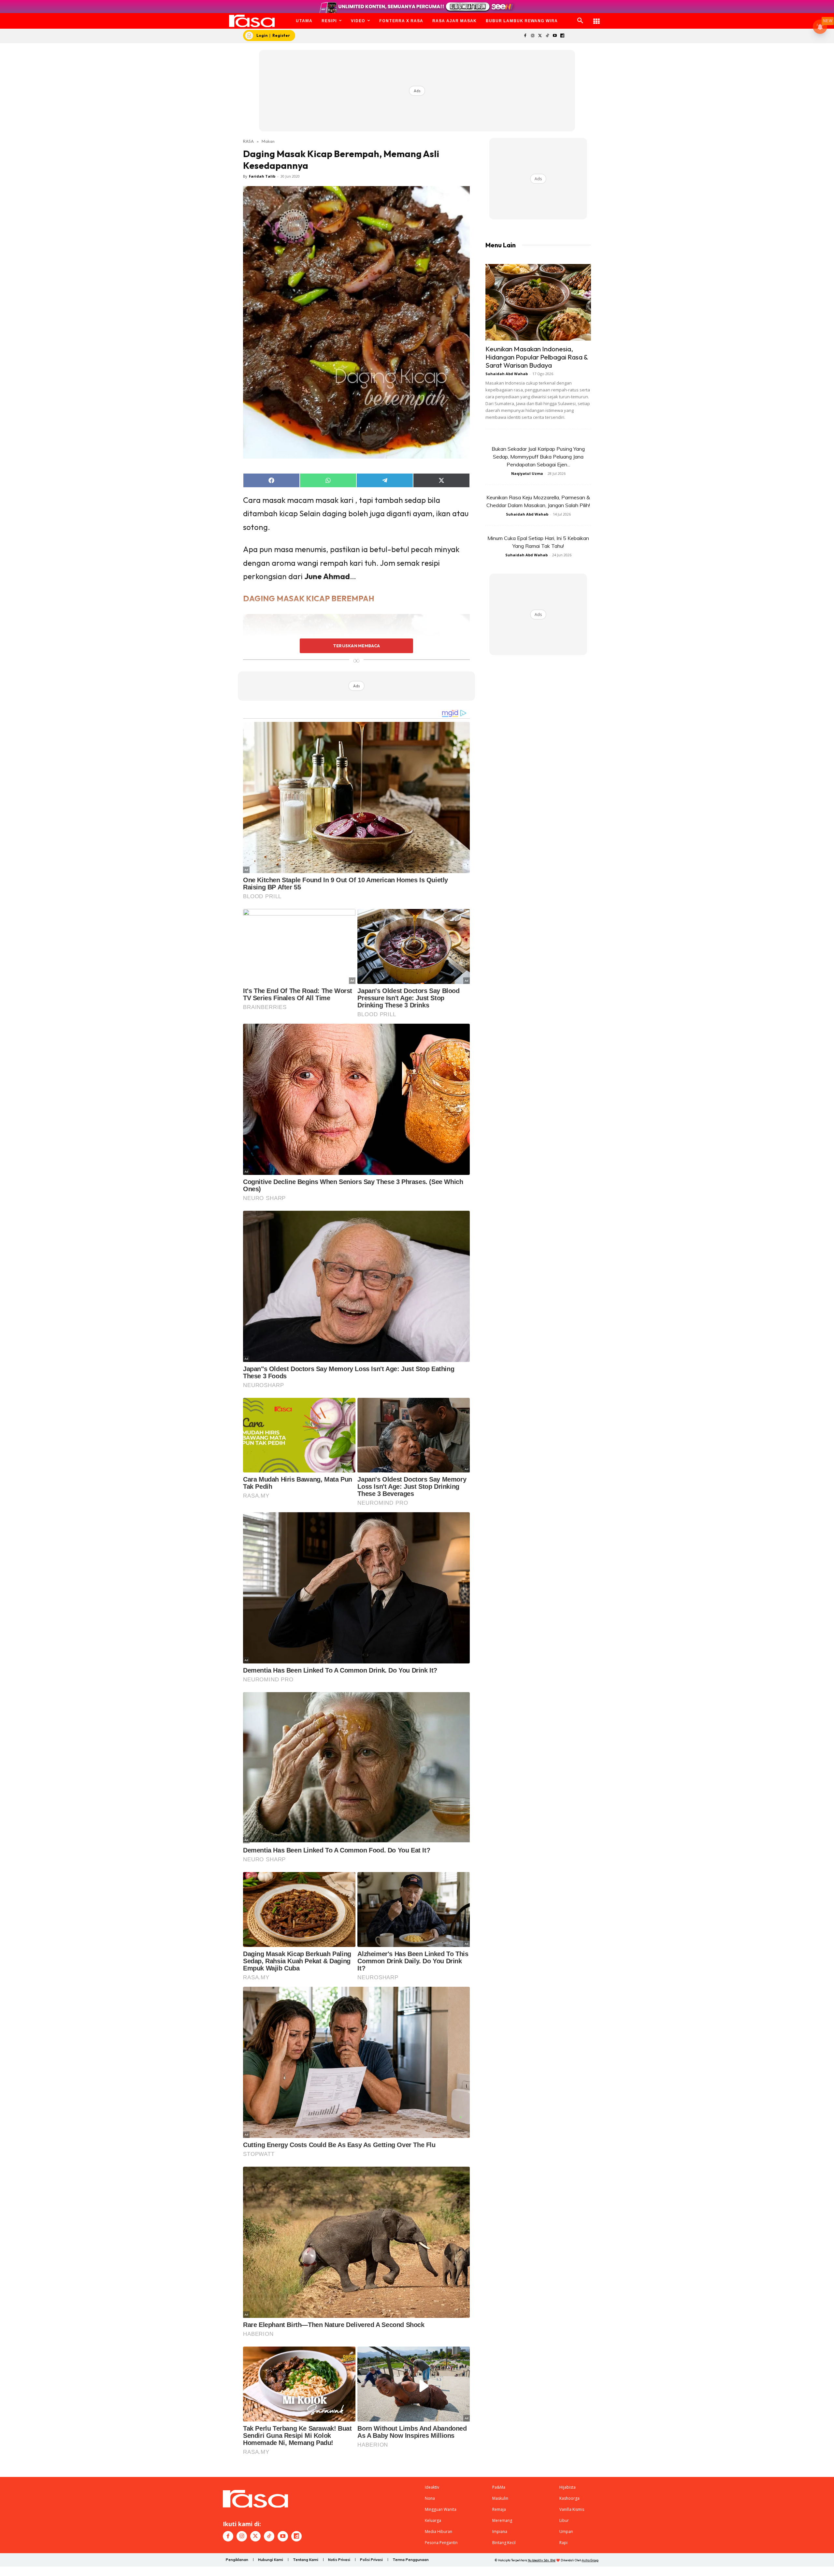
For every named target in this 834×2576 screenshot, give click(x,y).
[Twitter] (540, 36)
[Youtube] (555, 36)
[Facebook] (525, 36)
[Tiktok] (547, 36)
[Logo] (252, 21)
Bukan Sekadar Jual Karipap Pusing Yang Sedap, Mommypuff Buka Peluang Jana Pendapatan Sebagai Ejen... (538, 457)
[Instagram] (532, 36)
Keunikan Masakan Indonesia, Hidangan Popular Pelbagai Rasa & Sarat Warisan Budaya (537, 357)
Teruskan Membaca (356, 646)
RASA (248, 141)
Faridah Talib (262, 176)
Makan (268, 141)
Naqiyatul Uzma (527, 473)
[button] (580, 21)
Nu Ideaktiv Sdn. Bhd (542, 2560)
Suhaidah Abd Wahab (507, 374)
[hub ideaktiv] (597, 18)
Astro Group (590, 2560)
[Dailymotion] (562, 36)
